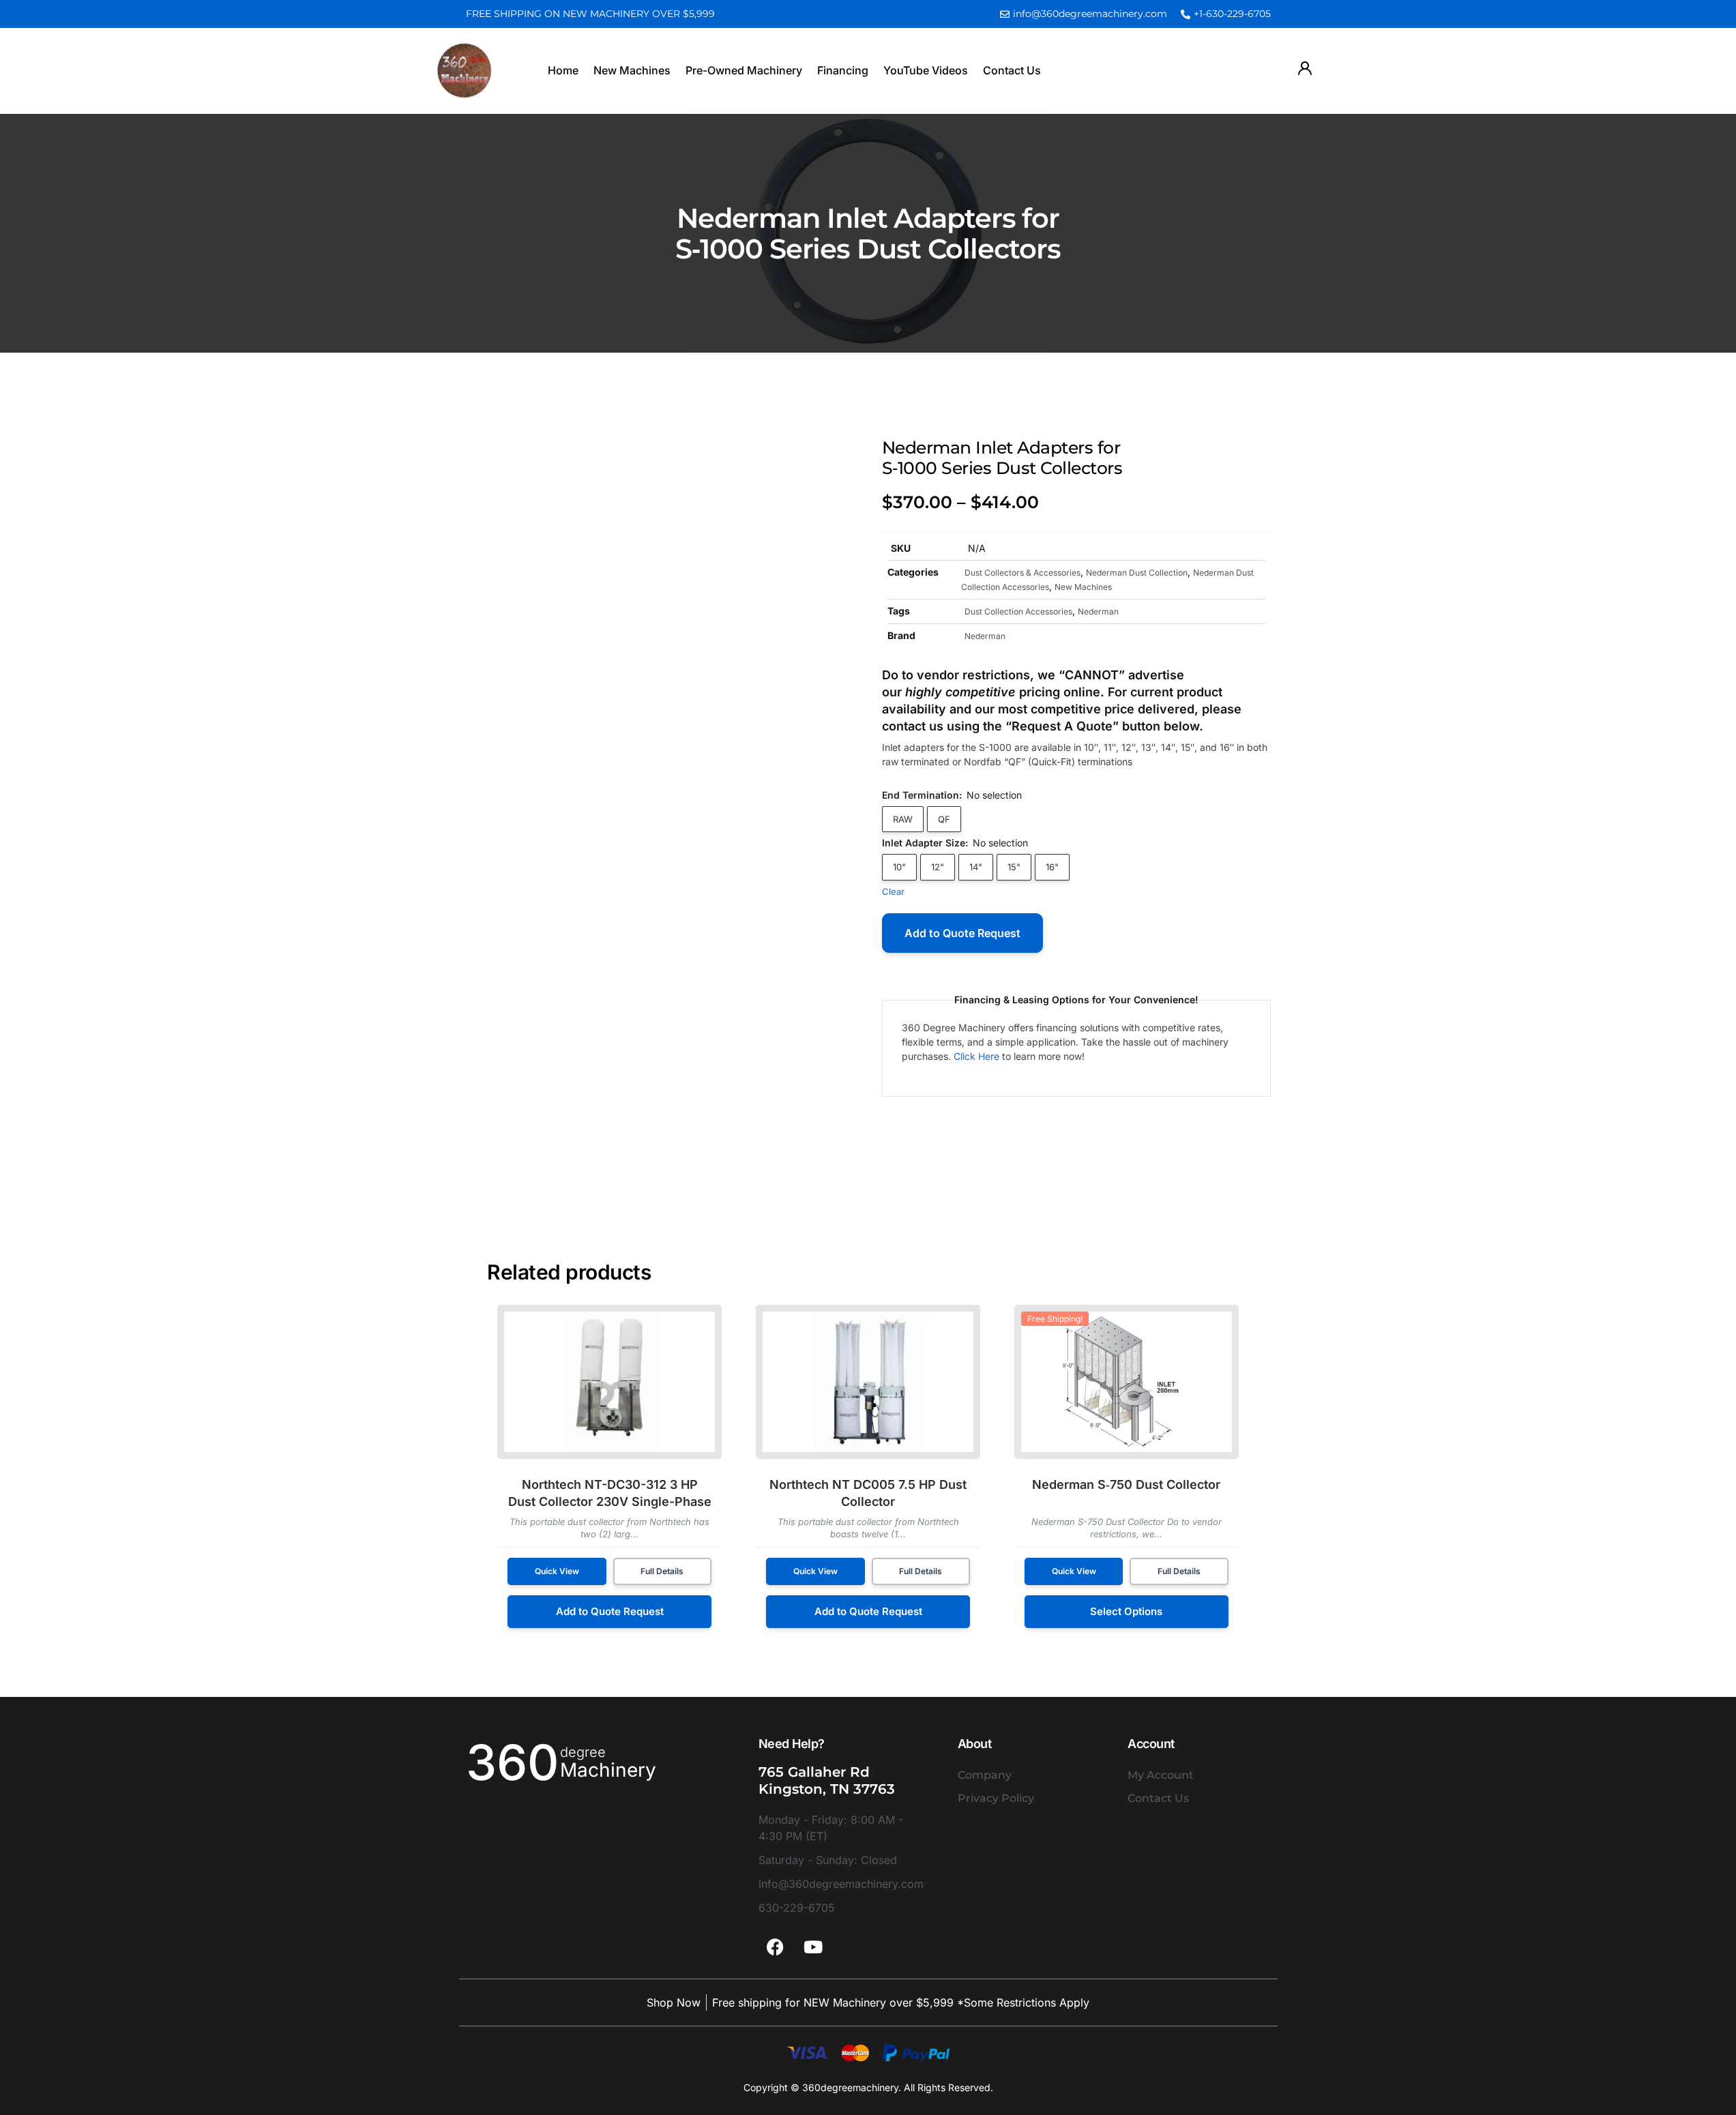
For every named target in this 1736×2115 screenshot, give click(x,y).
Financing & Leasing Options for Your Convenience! (1076, 1000)
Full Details (662, 1571)
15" (1014, 867)
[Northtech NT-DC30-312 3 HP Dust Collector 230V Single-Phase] (609, 1382)
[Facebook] (776, 1947)
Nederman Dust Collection (1137, 573)
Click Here (976, 1056)
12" (938, 867)
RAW (903, 819)
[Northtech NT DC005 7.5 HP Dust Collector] (868, 1382)
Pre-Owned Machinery (744, 70)
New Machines (632, 70)
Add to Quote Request (962, 933)
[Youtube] (813, 1947)
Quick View (557, 1571)
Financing (843, 70)
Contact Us (1012, 70)
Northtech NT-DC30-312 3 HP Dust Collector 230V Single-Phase (610, 1493)
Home (563, 70)
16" (1052, 867)
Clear (893, 891)
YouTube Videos (926, 70)
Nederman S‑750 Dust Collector (1126, 1484)
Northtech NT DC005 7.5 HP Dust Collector (868, 1493)
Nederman (1098, 611)
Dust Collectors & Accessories (1023, 573)
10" (899, 867)
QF (944, 819)
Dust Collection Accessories (1018, 611)
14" (976, 867)
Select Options (1126, 1611)
